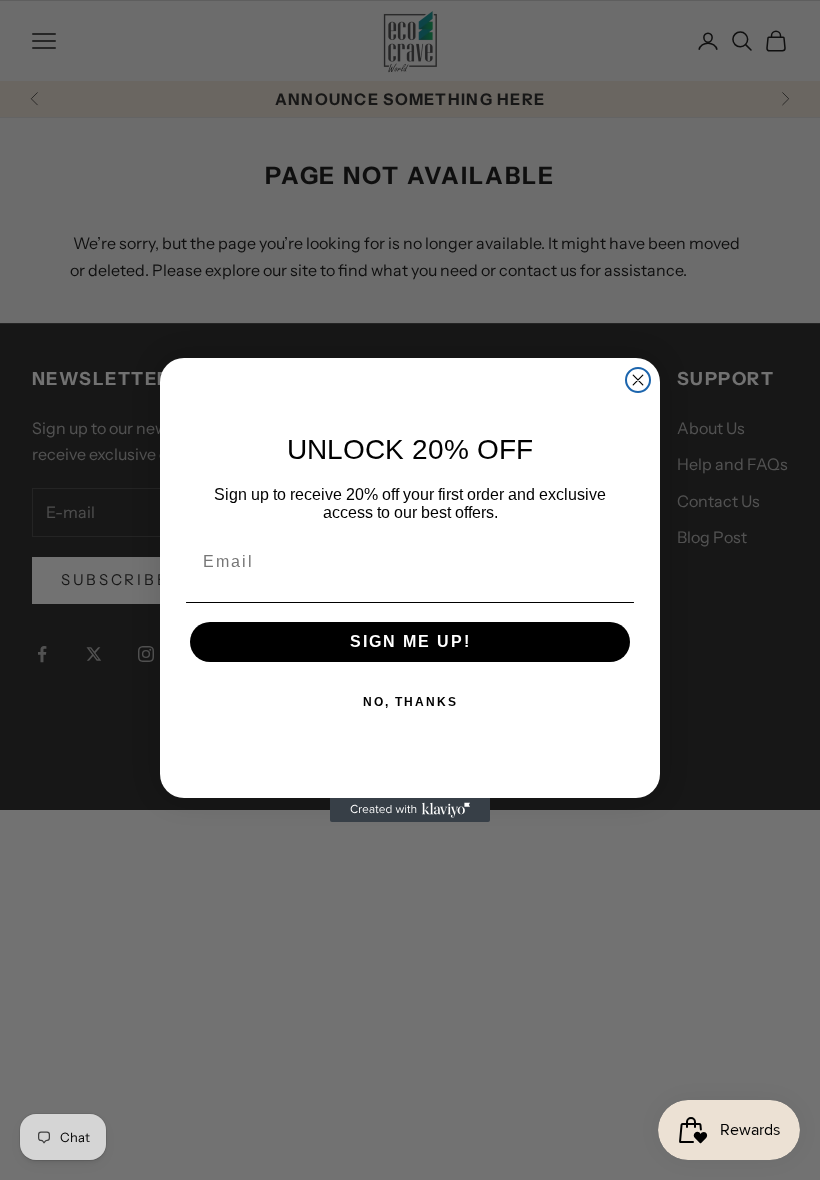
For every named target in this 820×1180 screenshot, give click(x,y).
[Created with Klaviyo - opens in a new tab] (410, 810)
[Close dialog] (638, 380)
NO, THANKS (410, 702)
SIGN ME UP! (410, 641)
